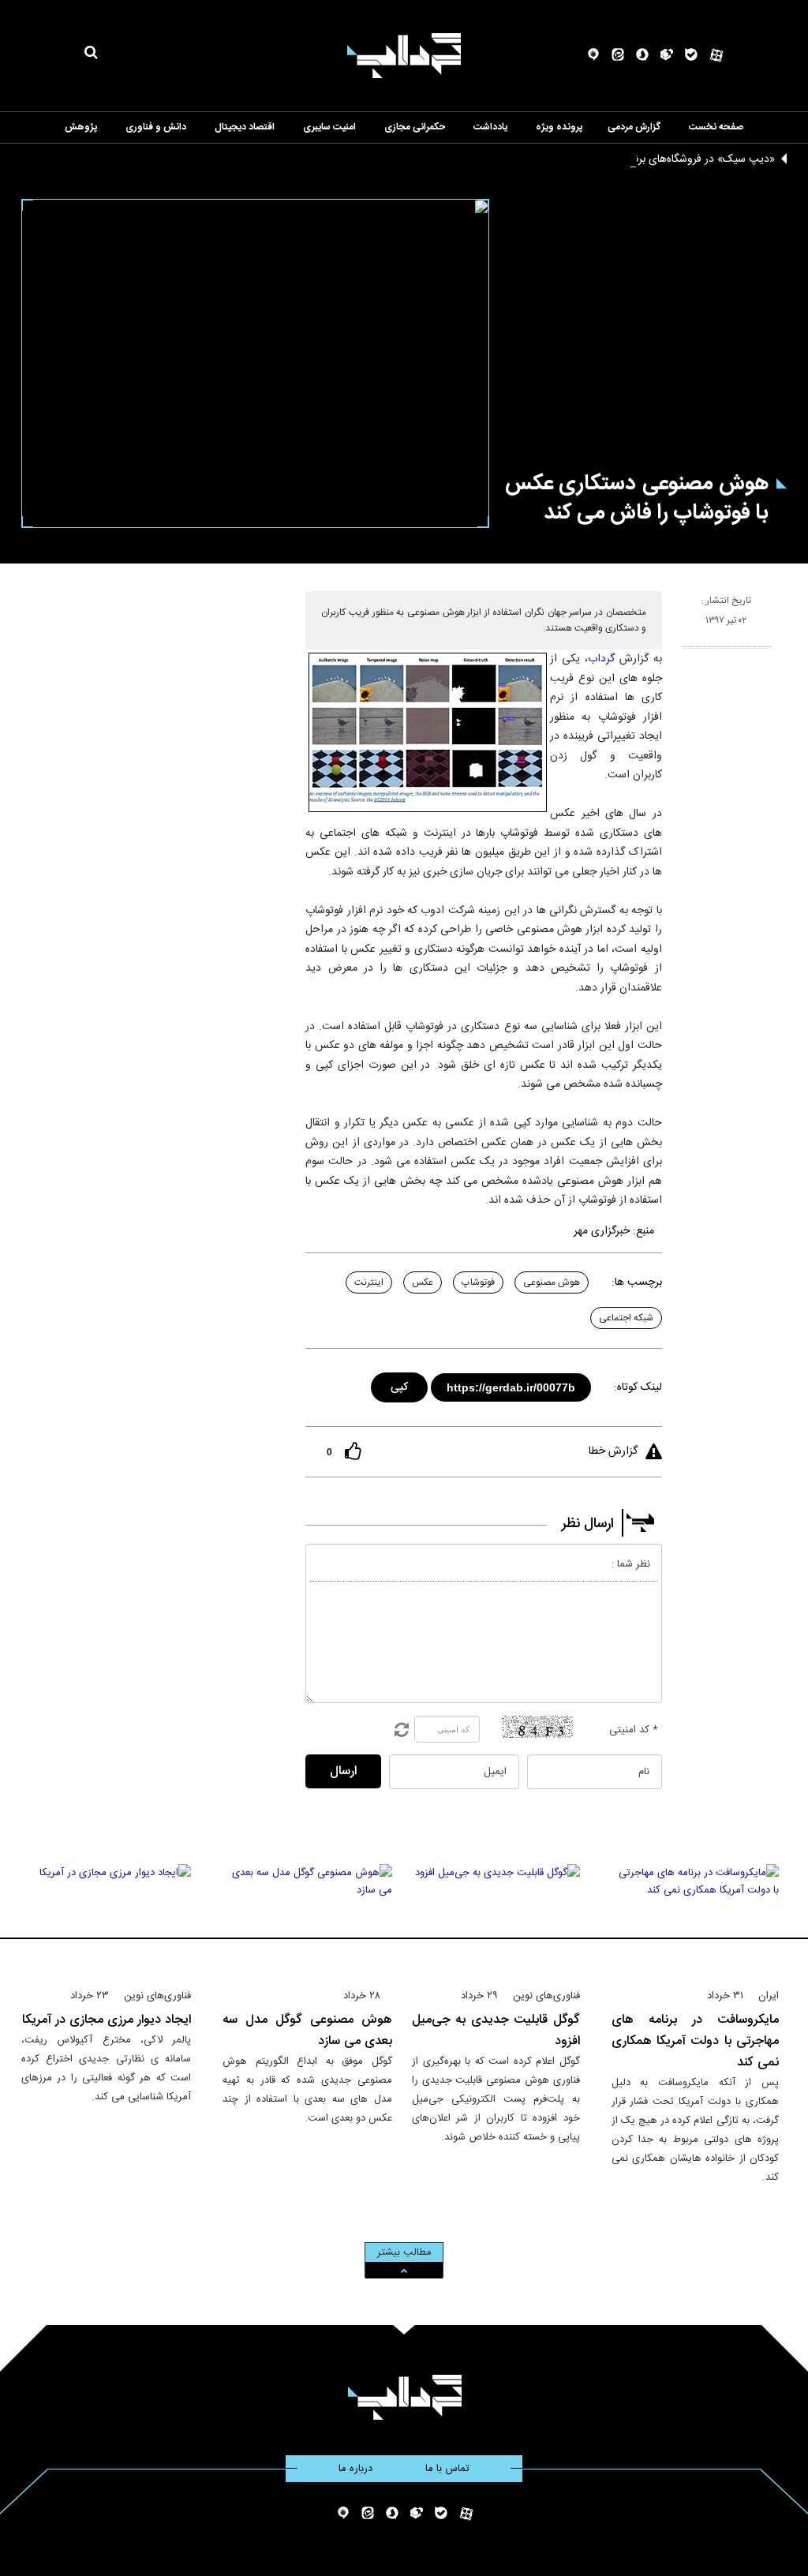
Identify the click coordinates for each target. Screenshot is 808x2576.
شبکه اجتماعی (626, 1318)
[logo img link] (404, 56)
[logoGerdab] (404, 2397)
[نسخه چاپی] (688, 653)
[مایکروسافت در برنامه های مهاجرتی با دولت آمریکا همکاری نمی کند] (696, 1919)
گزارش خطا (613, 1451)
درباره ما (355, 2469)
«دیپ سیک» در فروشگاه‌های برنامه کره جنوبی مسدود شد (649, 159)
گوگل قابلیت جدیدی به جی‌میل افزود (496, 2031)
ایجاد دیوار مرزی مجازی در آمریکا (107, 2020)
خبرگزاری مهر (602, 1231)
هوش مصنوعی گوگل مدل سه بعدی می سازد (307, 2031)
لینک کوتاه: (638, 1387)
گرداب (601, 659)
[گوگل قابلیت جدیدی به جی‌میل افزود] (496, 1919)
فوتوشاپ (478, 1282)
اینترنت (369, 1282)
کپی (400, 1385)
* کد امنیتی (634, 1730)
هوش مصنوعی (552, 1282)
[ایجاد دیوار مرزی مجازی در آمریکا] (106, 1919)
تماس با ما (447, 2469)
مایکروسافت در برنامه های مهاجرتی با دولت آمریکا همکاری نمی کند (696, 2041)
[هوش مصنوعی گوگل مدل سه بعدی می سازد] (307, 1919)
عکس (423, 1282)
